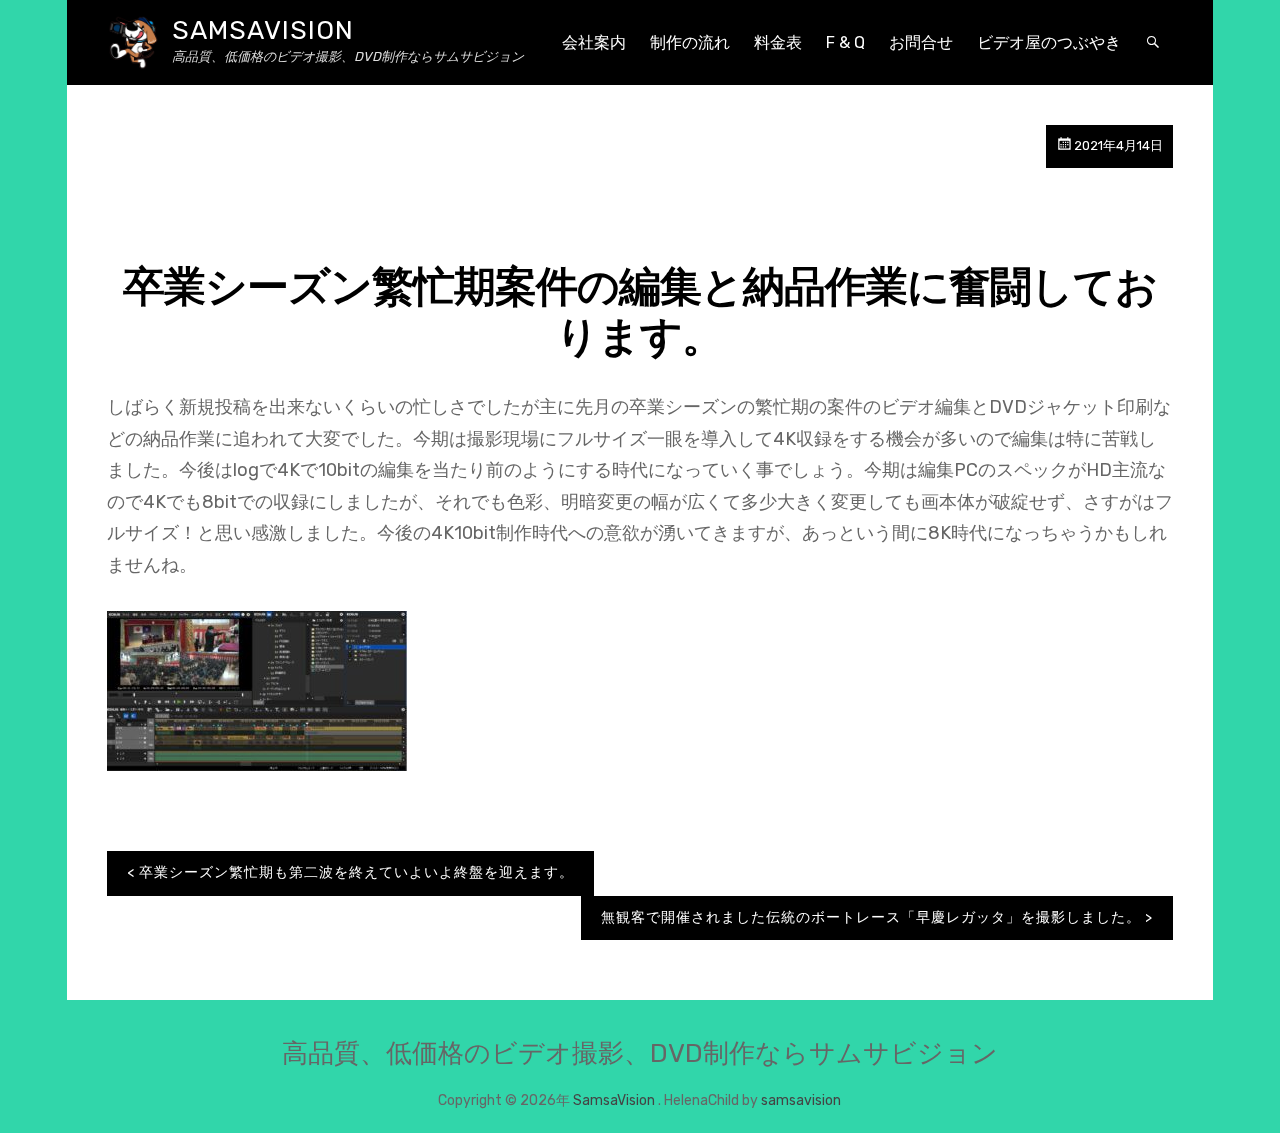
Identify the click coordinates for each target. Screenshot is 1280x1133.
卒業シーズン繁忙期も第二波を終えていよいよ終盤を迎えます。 (356, 872)
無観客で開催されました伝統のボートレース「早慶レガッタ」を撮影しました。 (871, 917)
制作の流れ (690, 42)
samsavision (801, 1100)
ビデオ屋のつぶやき (1049, 42)
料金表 (778, 42)
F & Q (845, 42)
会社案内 (594, 42)
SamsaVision (263, 30)
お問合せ (921, 42)
